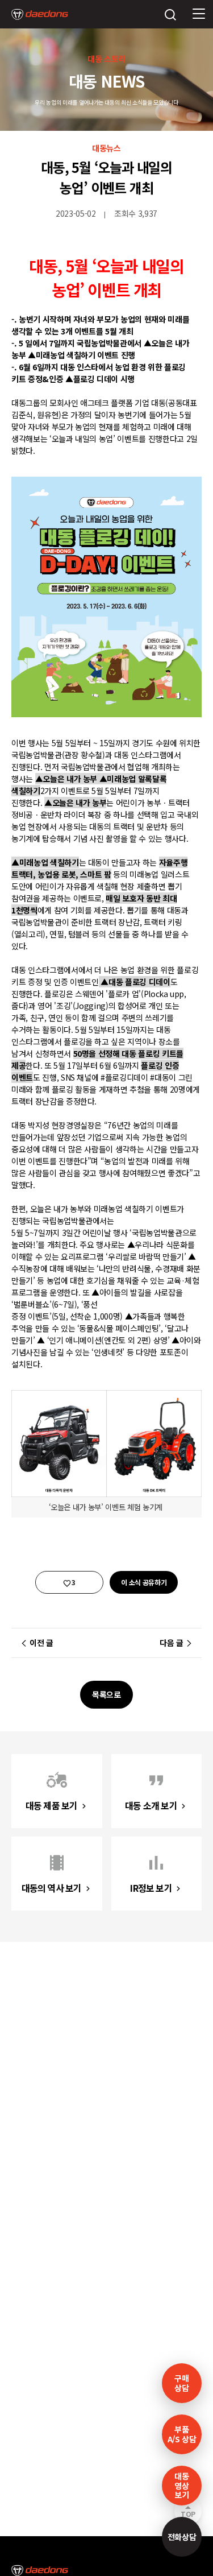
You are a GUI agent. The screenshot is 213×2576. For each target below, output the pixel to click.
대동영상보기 (181, 2486)
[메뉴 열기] (199, 14)
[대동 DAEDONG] (40, 14)
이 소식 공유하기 (144, 1582)
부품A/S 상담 (182, 2434)
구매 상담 (181, 2383)
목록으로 (106, 1694)
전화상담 (182, 2537)
